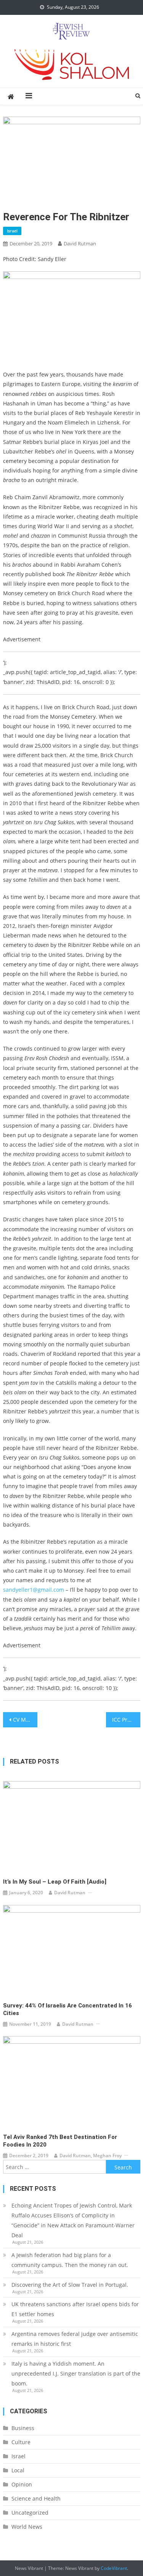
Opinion (22, 2484)
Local (18, 2470)
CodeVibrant (114, 2568)
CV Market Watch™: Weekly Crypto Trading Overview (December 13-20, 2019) (25, 1720)
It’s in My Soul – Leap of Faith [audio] (55, 1882)
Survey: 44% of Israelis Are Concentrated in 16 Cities (67, 2009)
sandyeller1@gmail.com (34, 1590)
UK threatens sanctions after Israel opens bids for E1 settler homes (75, 2309)
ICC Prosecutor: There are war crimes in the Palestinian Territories (126, 1720)
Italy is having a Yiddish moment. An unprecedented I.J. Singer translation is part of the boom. (76, 2373)
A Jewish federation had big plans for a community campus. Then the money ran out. (70, 2260)
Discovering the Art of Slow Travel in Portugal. (70, 2285)
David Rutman (80, 244)
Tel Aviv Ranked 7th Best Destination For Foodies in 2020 (60, 2141)
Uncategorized (30, 2513)
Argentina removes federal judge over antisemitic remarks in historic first (75, 2339)
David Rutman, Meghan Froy (91, 2155)
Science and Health (36, 2498)
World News (27, 2527)
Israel (12, 231)
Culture (21, 2442)
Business (23, 2428)
